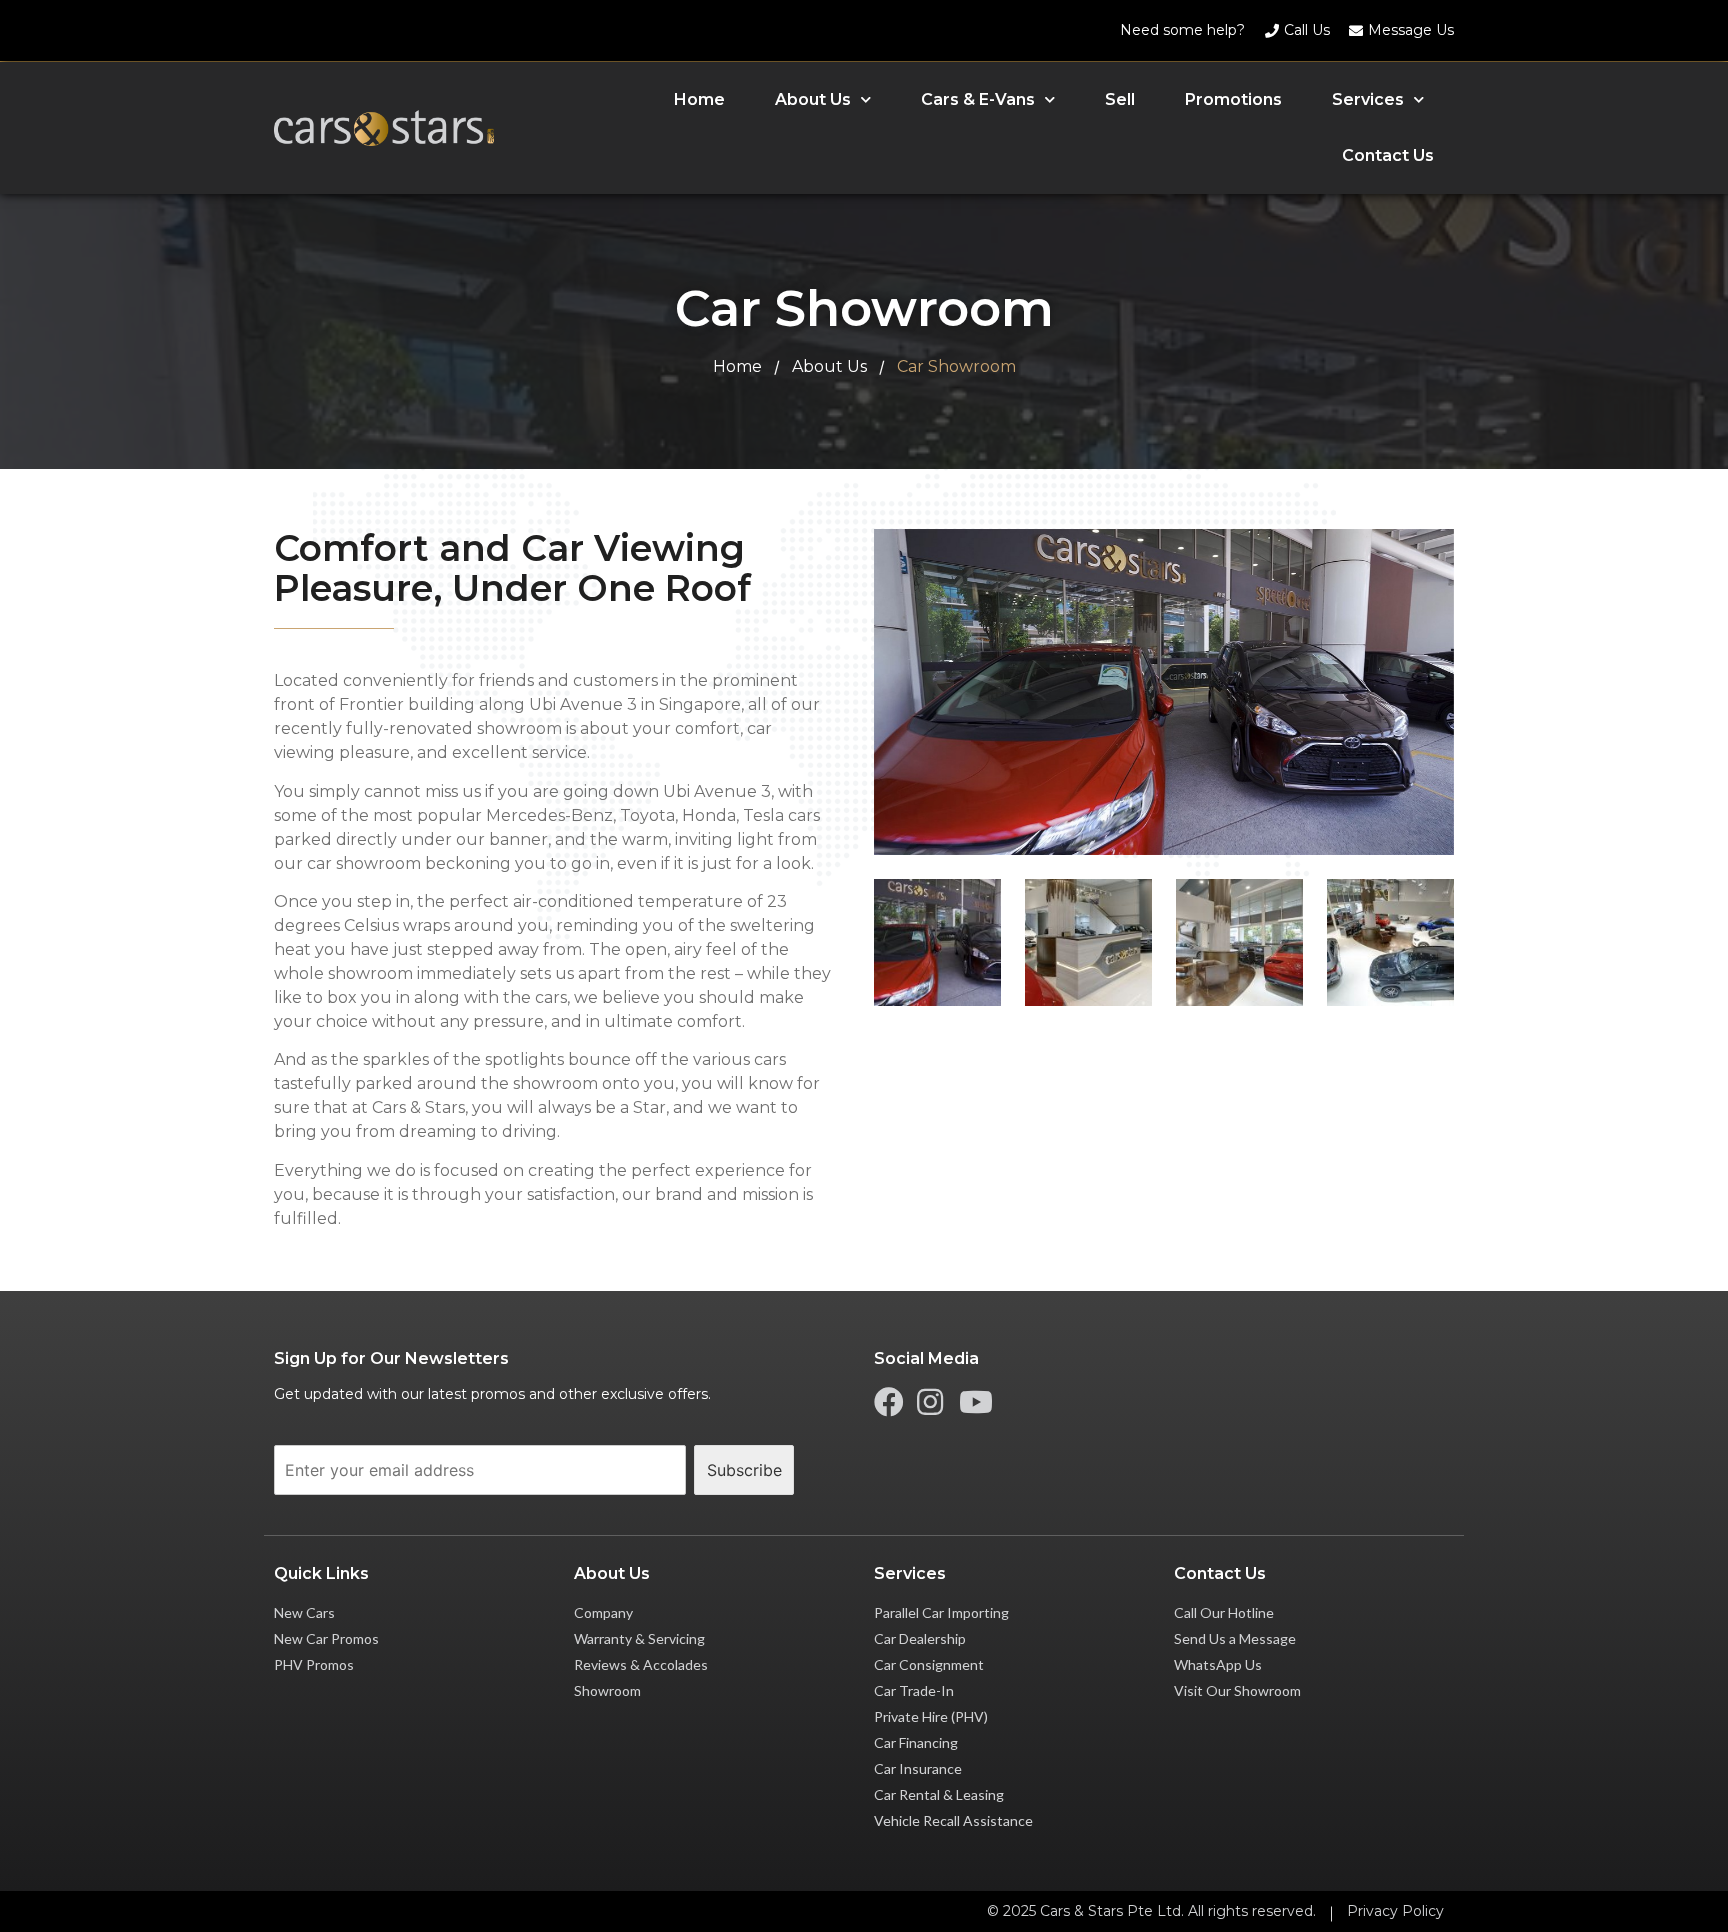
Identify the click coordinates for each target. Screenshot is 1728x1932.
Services (1368, 99)
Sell (1120, 99)
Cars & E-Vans (978, 99)
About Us (813, 99)
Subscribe (744, 1470)
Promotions (1233, 99)
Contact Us (1388, 155)
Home (699, 99)
